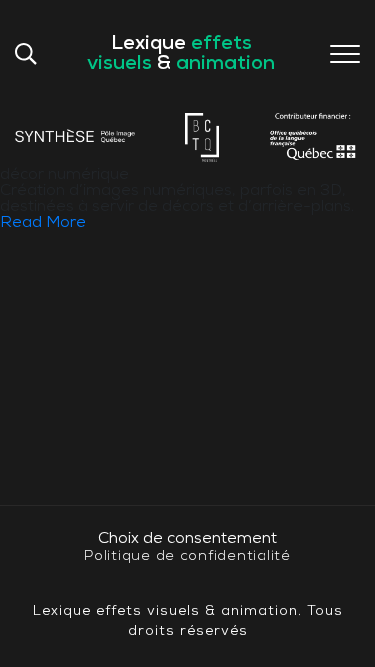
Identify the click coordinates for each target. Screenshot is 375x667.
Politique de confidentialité (187, 556)
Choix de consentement (187, 539)
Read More (43, 223)
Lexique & (181, 54)
